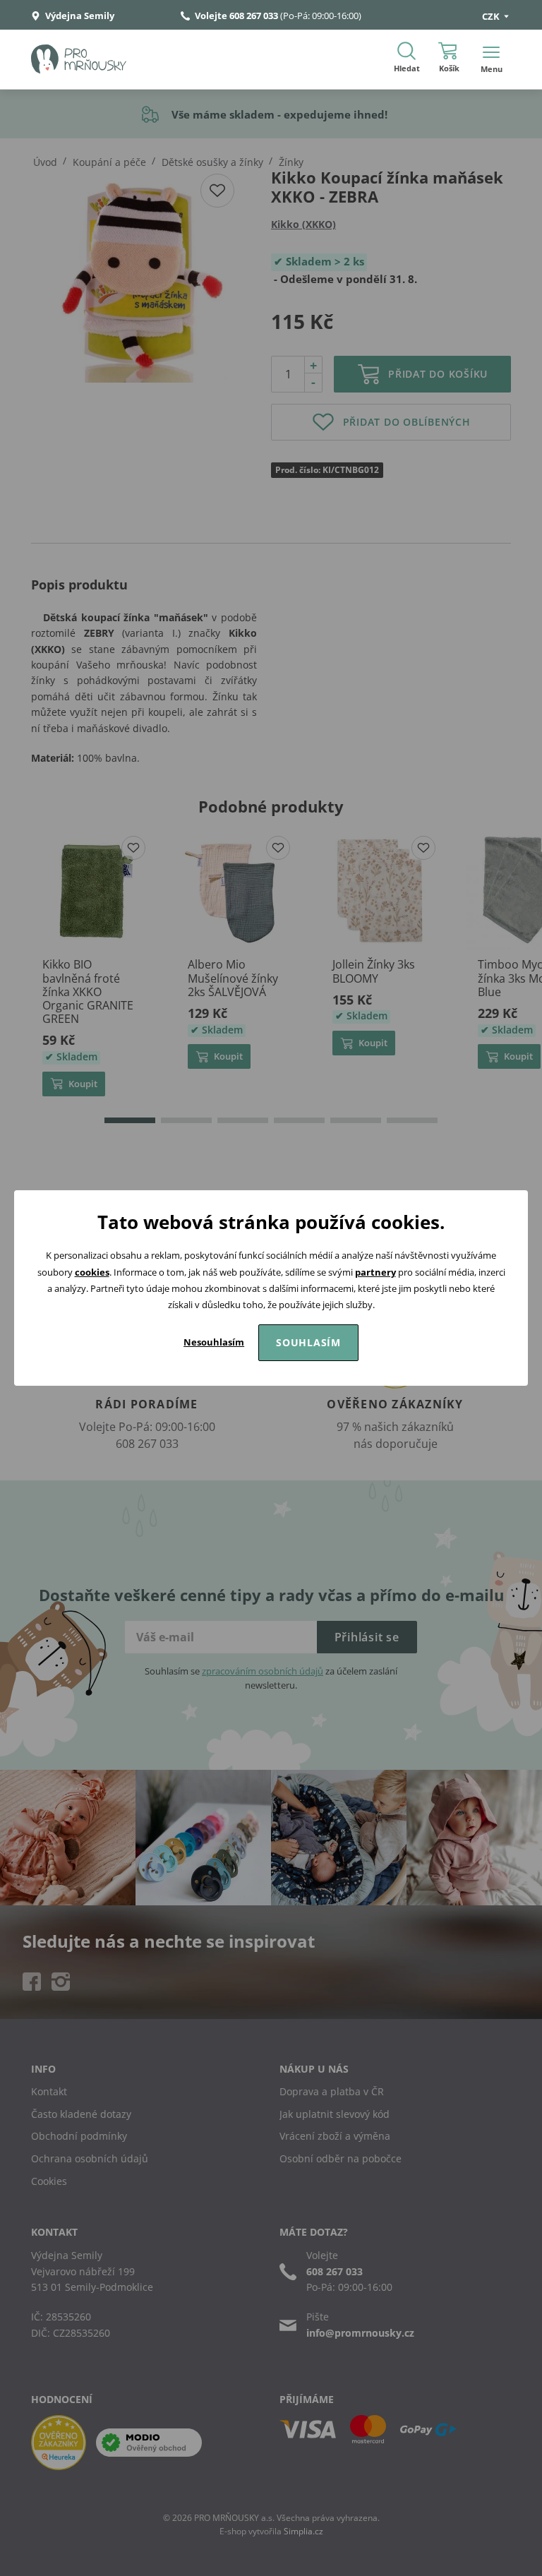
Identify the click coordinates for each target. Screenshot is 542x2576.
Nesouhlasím (214, 1342)
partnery (375, 1272)
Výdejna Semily (79, 16)
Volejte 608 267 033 (236, 16)
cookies (92, 1272)
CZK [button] (492, 16)
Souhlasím (308, 1342)
